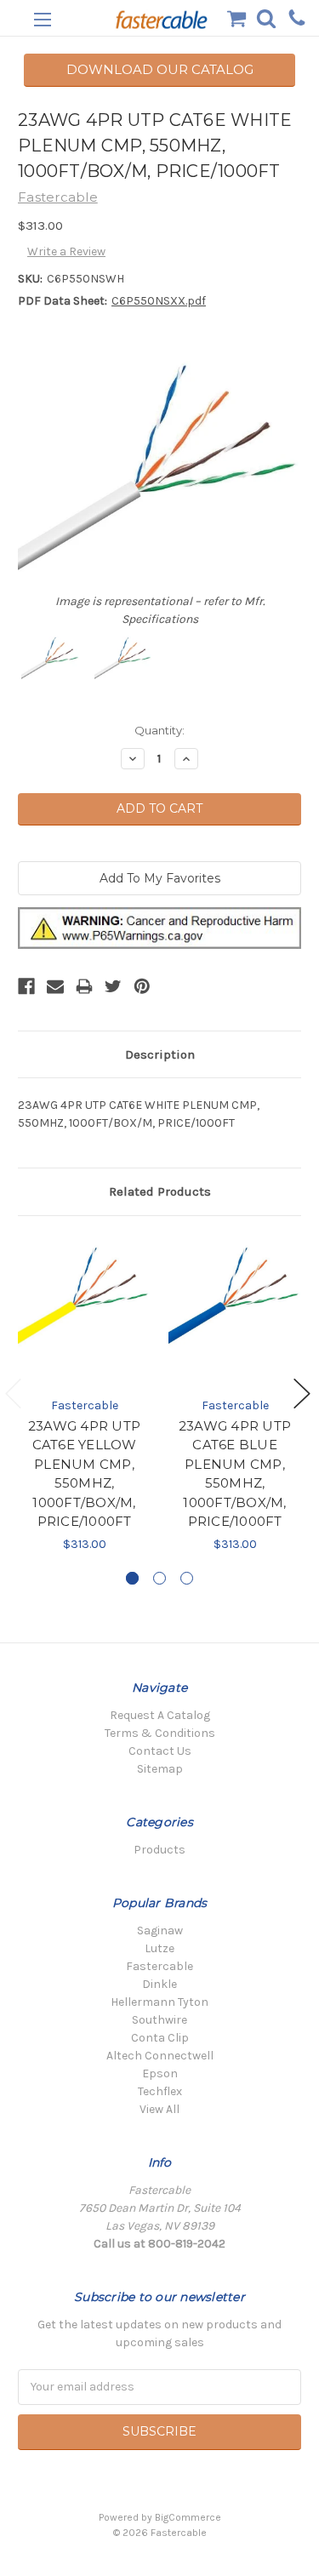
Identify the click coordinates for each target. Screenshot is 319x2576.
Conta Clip (160, 2038)
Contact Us (160, 1751)
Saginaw (160, 1931)
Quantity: (159, 730)
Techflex (160, 2091)
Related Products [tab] (160, 1191)
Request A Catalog (160, 1715)
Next (302, 1394)
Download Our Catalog (160, 69)
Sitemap (160, 1769)
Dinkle (159, 1984)
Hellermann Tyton (159, 2002)
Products (159, 1850)
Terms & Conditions (160, 1733)
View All (159, 2109)
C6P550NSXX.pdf (159, 301)
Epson (160, 2073)
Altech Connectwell (160, 2056)
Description (160, 1054)
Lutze (159, 1948)
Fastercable (159, 1966)
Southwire (159, 2020)
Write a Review (66, 251)
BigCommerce (188, 2517)
